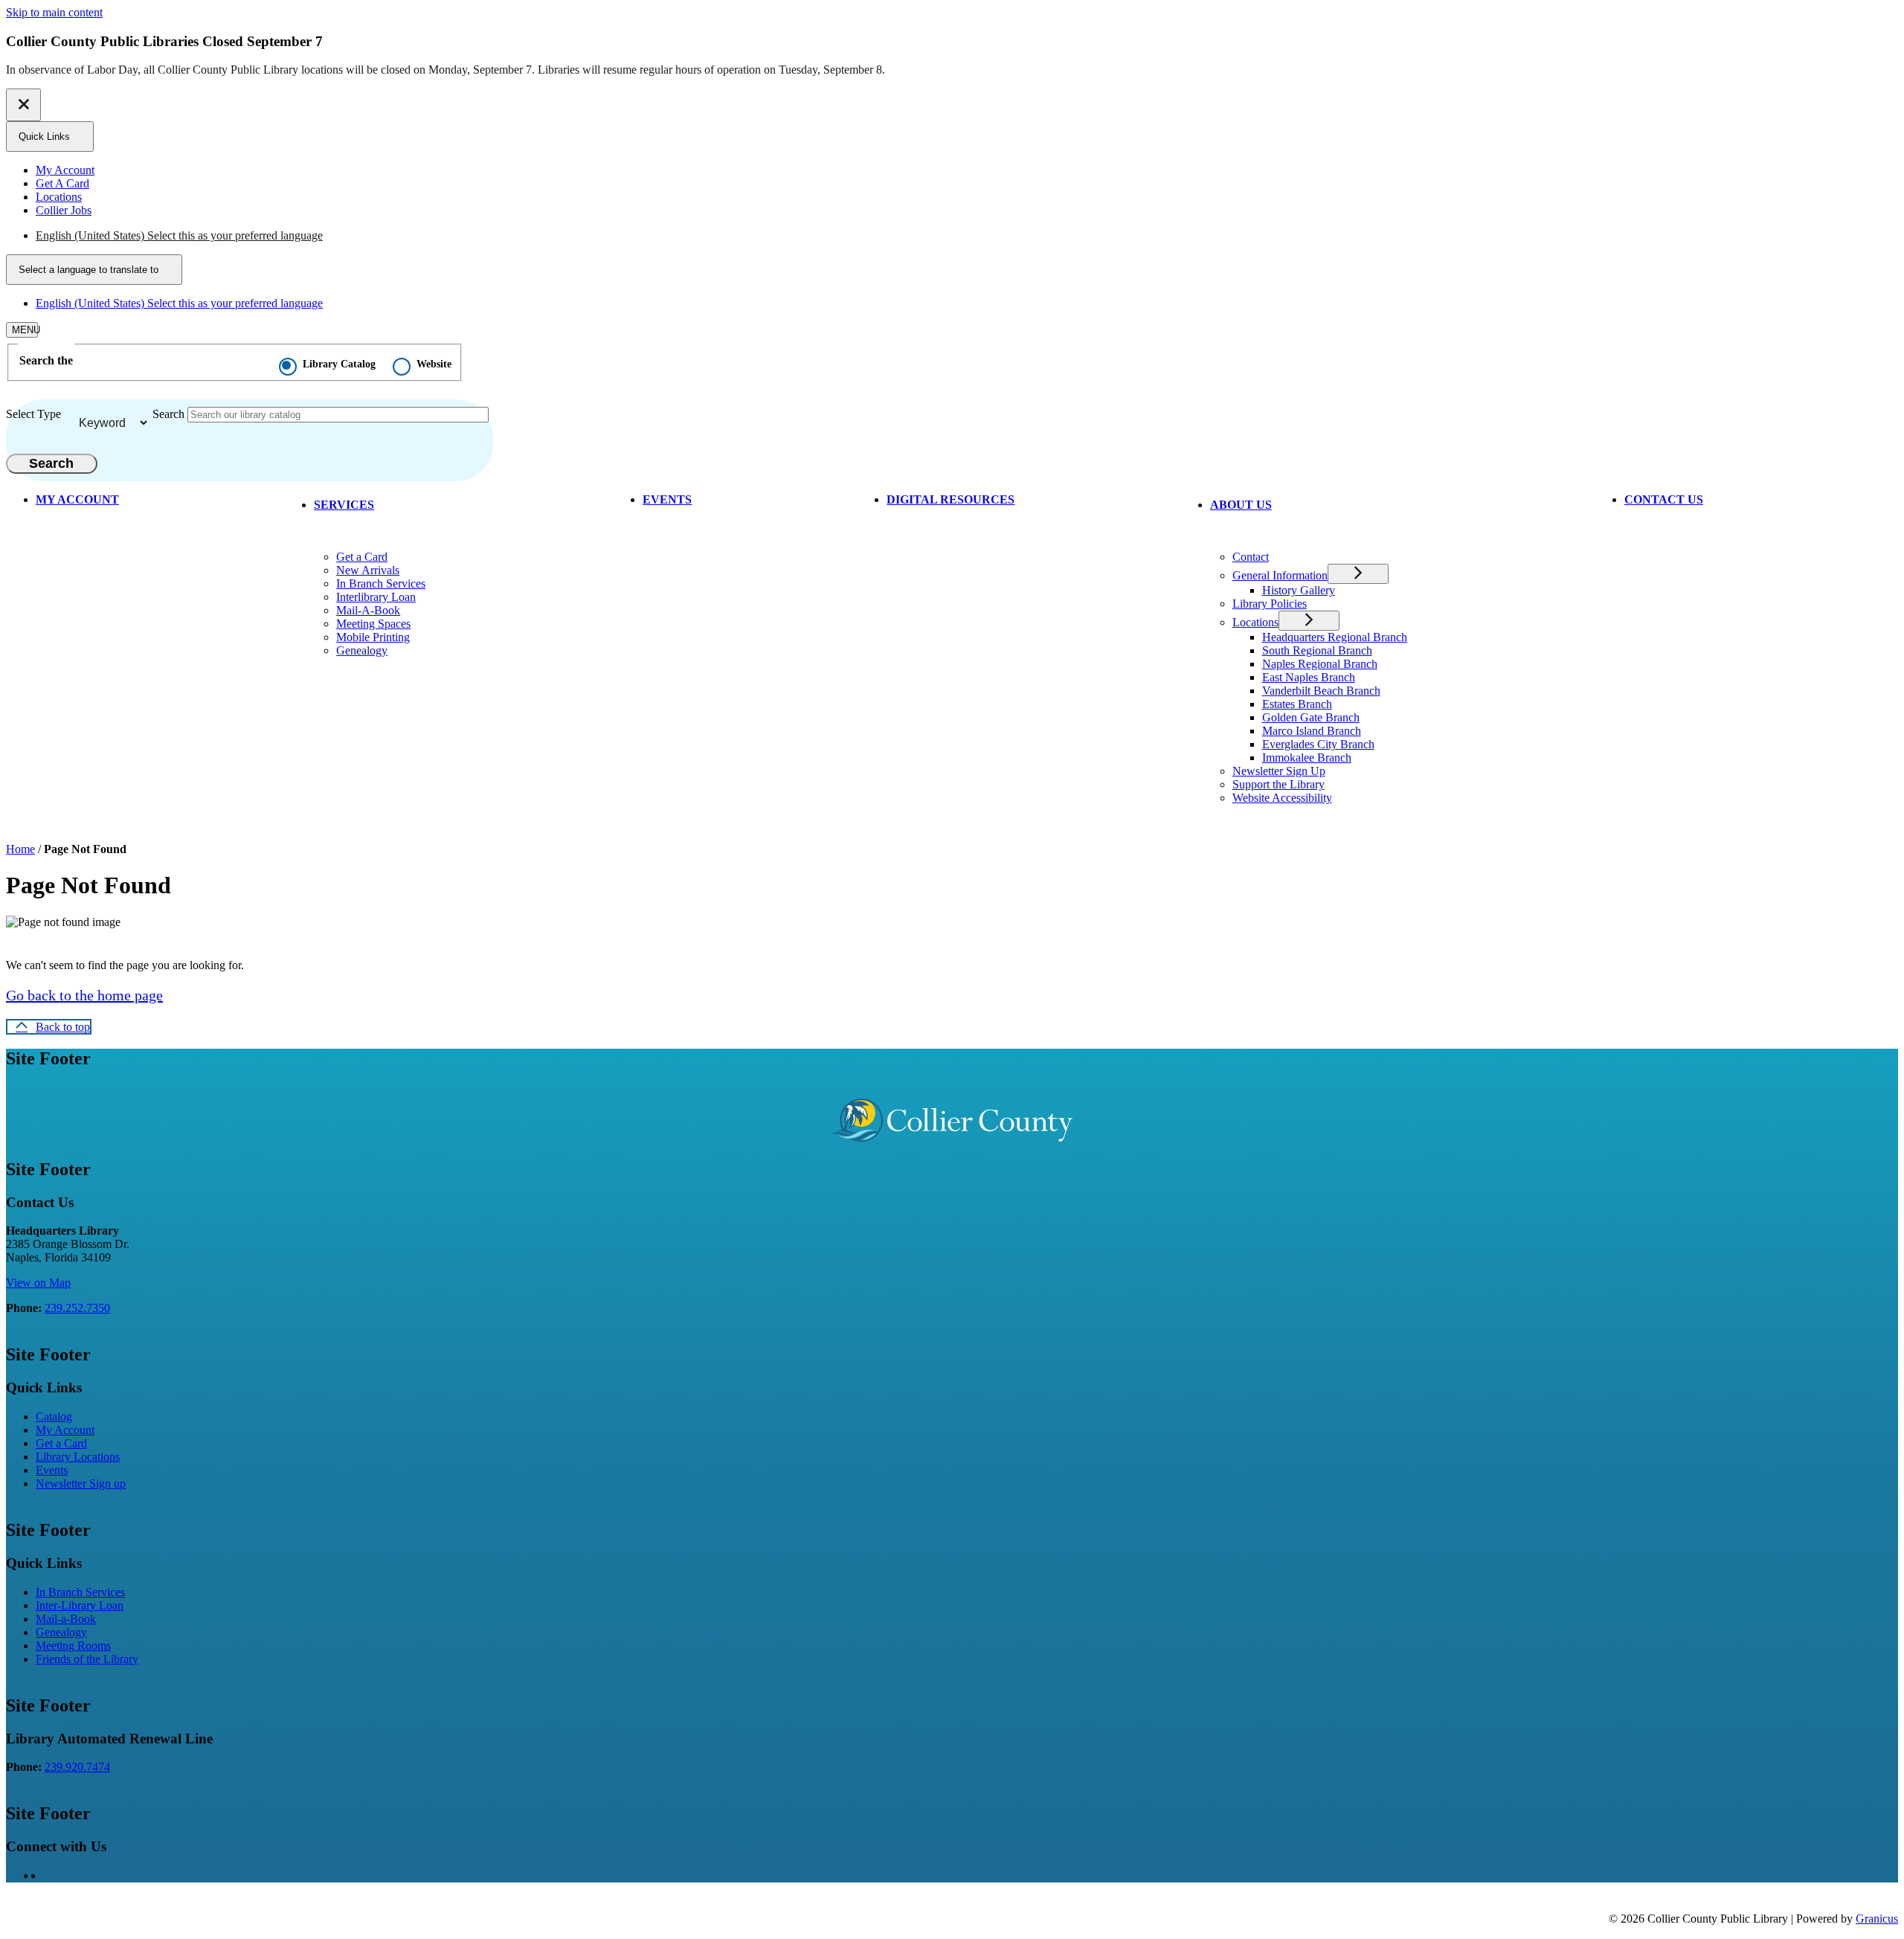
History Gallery (1299, 590)
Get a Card (362, 557)
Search (168, 414)
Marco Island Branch (1312, 731)
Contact (1251, 557)
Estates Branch (1297, 704)
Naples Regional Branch (1320, 664)
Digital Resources (951, 499)
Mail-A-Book (368, 610)
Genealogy (362, 650)
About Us (1241, 505)
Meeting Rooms (73, 1646)
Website (434, 364)
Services (344, 505)
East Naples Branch (1309, 677)
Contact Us (1664, 499)
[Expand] (398, 503)
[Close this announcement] (23, 105)
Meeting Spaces (373, 624)
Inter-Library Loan (80, 1605)
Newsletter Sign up (81, 1483)
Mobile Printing (373, 637)
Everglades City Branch (1318, 744)
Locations (1255, 622)
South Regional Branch (1317, 650)
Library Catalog (339, 364)
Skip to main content (54, 12)
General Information (1280, 575)
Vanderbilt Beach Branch (1321, 691)
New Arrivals (368, 570)
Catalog (54, 1417)
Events (667, 499)
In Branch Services (381, 583)
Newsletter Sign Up (1279, 771)
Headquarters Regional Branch (1335, 637)
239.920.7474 (77, 1767)
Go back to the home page (84, 995)
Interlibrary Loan (376, 597)
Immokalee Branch (1307, 758)
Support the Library (1279, 784)
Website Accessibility (1282, 798)
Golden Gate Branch (1311, 717)
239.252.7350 (77, 1308)
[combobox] (94, 270)
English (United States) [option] (179, 303)
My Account (65, 1430)
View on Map (38, 1283)
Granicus (1877, 1919)
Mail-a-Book (66, 1619)
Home (20, 849)
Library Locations (78, 1457)
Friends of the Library (87, 1659)
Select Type (33, 414)
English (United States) (179, 235)
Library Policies (1270, 604)
